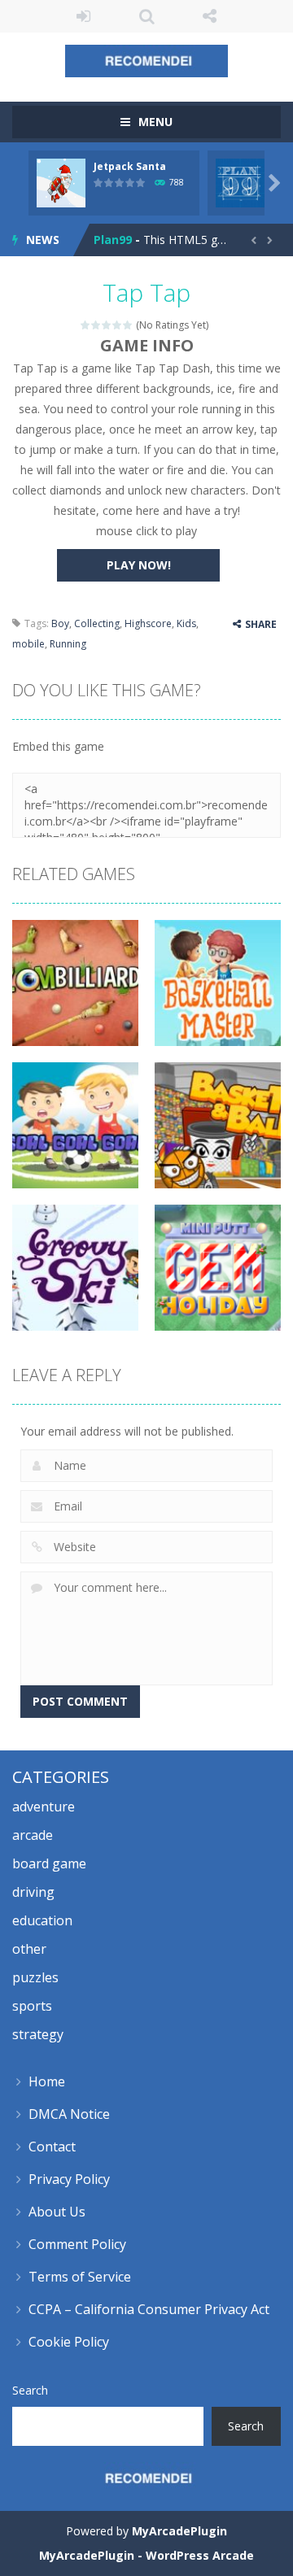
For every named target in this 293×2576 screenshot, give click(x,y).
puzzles (35, 1977)
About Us (57, 2212)
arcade (33, 1835)
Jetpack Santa (130, 166)
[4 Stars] (118, 325)
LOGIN (84, 16)
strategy (38, 2034)
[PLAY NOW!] (61, 182)
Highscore (148, 623)
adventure (44, 1807)
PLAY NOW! (139, 565)
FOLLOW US (210, 16)
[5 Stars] (128, 325)
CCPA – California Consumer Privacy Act (149, 2309)
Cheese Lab (127, 244)
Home (47, 2081)
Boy (60, 623)
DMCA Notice (69, 2114)
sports (32, 2006)
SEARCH (146, 16)
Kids (186, 623)
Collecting (97, 623)
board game (49, 1863)
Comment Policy (77, 2244)
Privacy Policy (69, 2179)
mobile (28, 644)
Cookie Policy (69, 2342)
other (29, 1949)
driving (33, 1892)
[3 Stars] (107, 325)
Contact (52, 2147)
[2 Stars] (96, 325)
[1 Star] (86, 325)
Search (30, 2390)
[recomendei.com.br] (146, 60)
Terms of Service (80, 2277)
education (42, 1920)
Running (68, 644)
